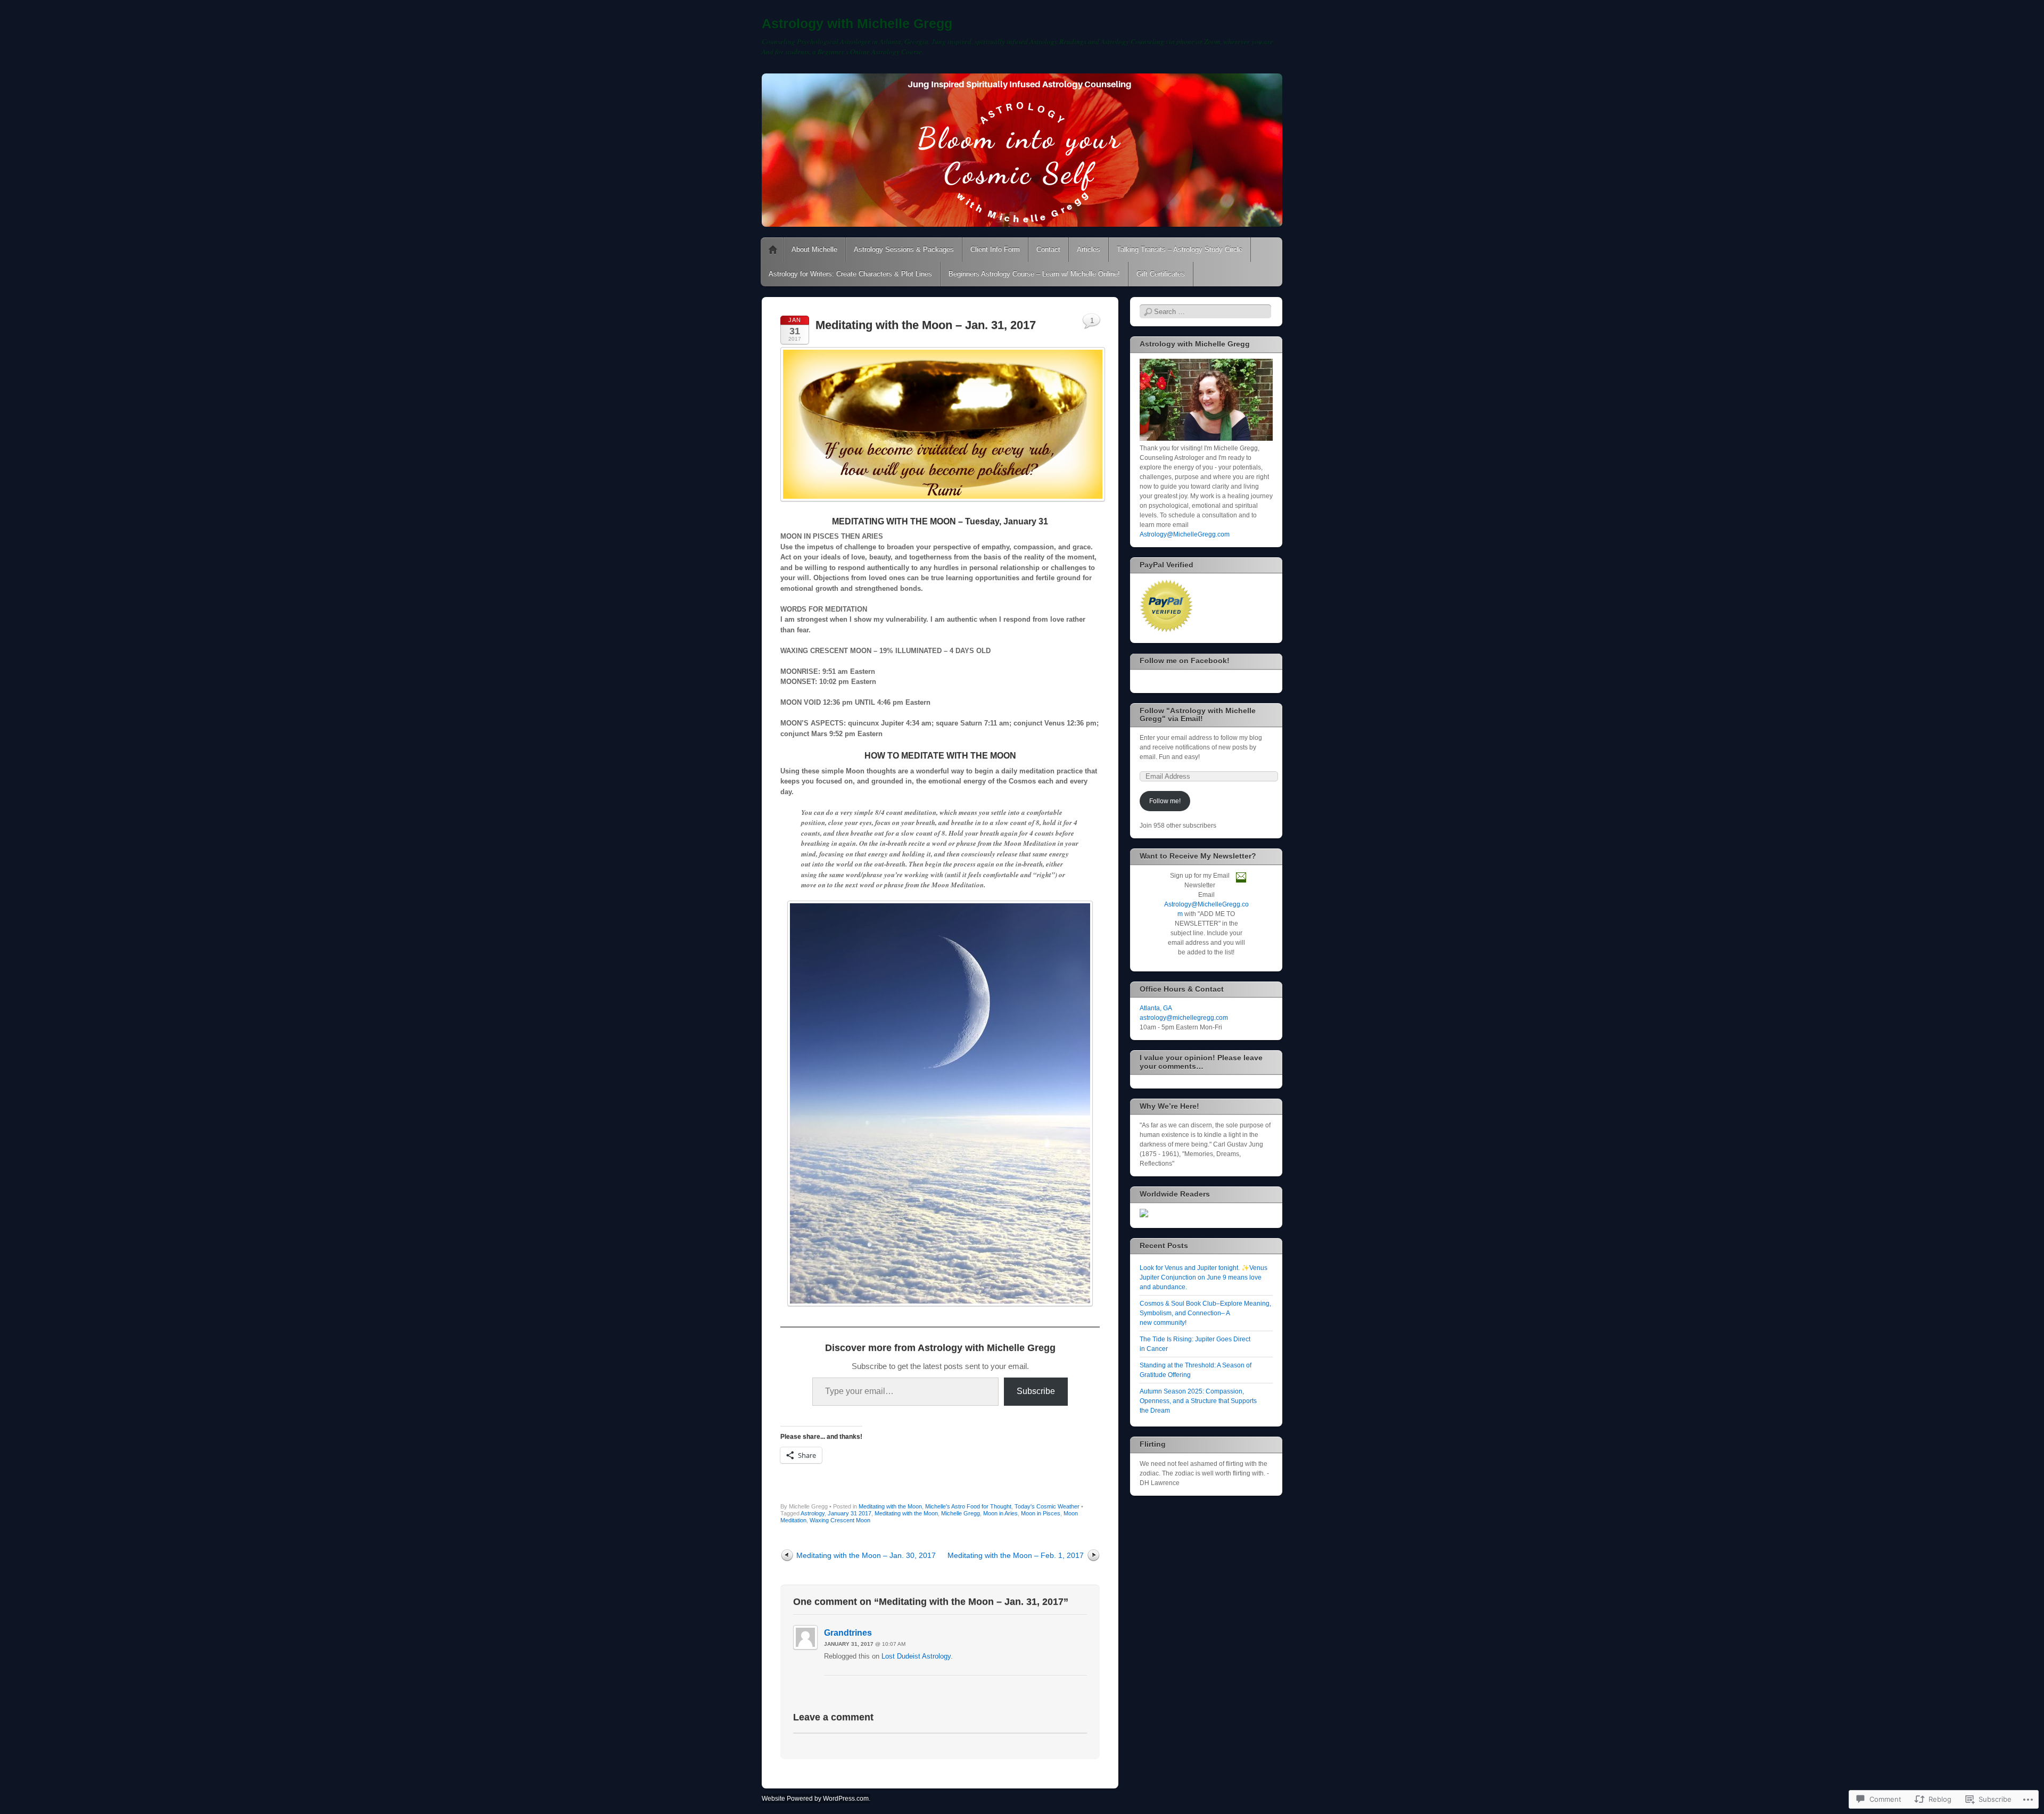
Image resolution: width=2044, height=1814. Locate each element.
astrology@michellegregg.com (1184, 1018)
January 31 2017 (850, 1513)
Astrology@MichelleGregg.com (1185, 534)
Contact (1048, 249)
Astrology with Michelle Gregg (857, 23)
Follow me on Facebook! (1185, 661)
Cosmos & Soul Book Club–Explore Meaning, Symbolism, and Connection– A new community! (1205, 1313)
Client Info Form (995, 249)
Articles (1089, 249)
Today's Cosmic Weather (1047, 1506)
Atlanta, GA (1156, 1008)
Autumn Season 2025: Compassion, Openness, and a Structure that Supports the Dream (1198, 1401)
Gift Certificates (1161, 274)
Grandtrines (848, 1633)
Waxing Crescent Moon (840, 1520)
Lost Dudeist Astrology (916, 1656)
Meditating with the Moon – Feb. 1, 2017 (1016, 1555)
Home (773, 250)
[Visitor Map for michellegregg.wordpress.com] (1144, 1215)
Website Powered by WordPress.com (815, 1799)
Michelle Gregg (961, 1513)
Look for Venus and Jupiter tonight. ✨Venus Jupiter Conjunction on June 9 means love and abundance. (1204, 1277)
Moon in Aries (1000, 1513)
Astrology (813, 1513)
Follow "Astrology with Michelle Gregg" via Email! (1198, 715)
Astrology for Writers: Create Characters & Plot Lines (850, 274)
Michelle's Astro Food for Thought (968, 1506)
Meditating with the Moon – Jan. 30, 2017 (866, 1555)
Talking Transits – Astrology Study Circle (1180, 249)
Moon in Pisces (1041, 1513)
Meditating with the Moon (890, 1506)
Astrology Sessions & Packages (904, 249)
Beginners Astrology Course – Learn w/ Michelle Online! (1034, 274)
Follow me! (1165, 801)
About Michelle (814, 249)
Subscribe (1036, 1391)
